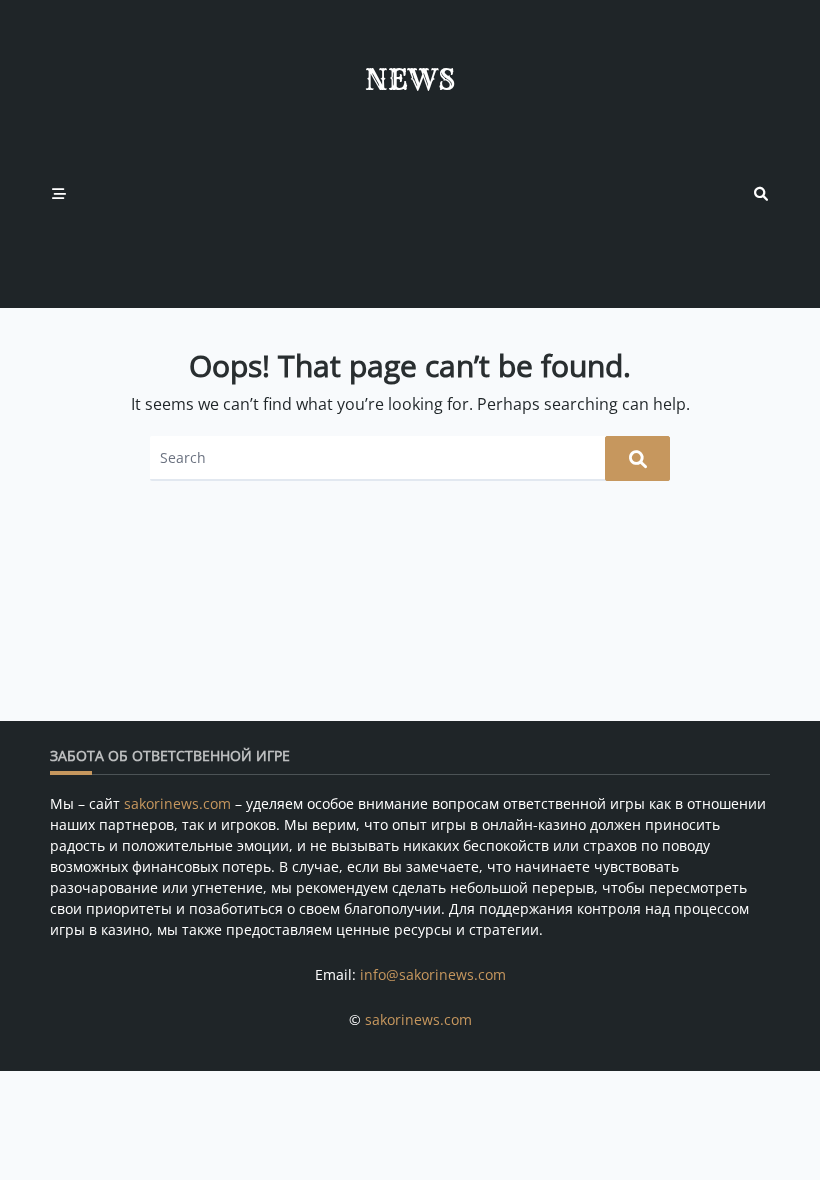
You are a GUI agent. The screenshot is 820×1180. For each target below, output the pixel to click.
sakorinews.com (177, 803)
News (410, 79)
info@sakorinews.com (433, 974)
